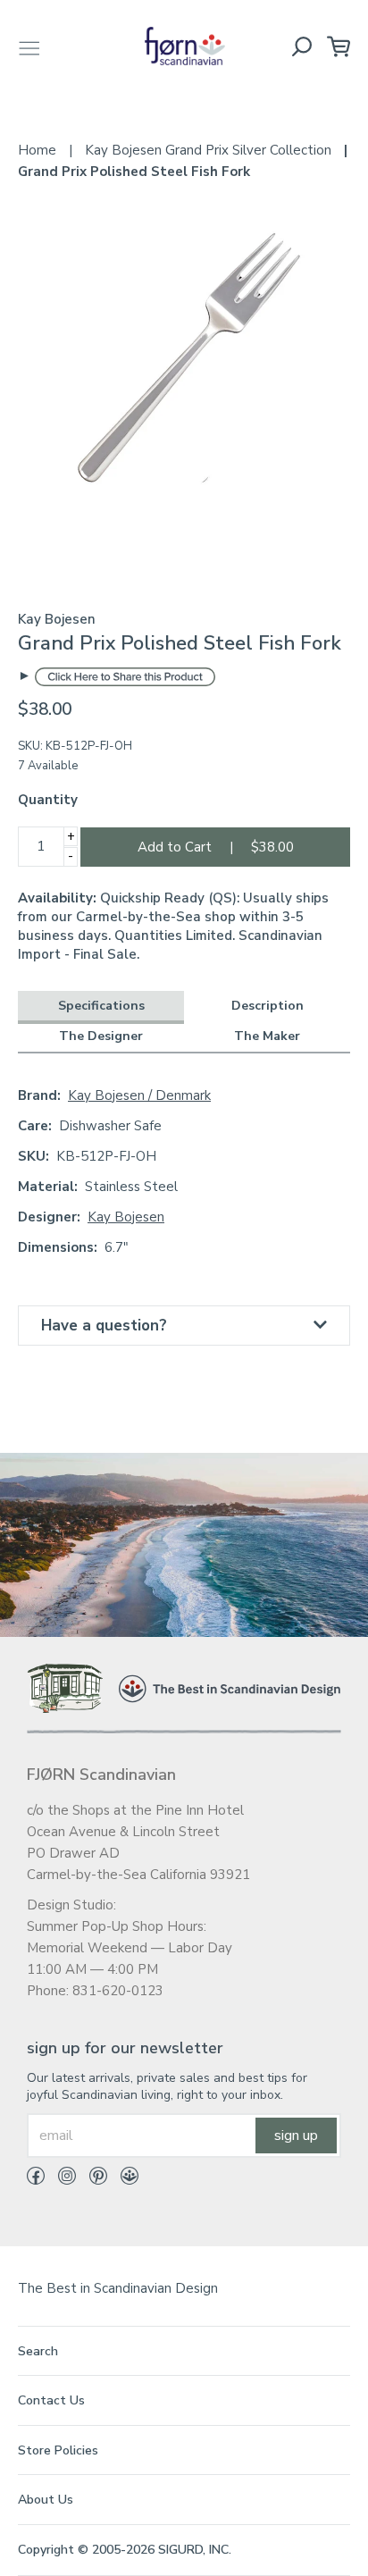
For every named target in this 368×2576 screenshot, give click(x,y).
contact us (51, 2400)
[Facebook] (36, 2179)
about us (46, 2500)
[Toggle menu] (29, 46)
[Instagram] (60, 2179)
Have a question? (104, 1326)
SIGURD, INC (193, 2550)
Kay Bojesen (126, 1217)
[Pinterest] (92, 2179)
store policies (58, 2450)
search (38, 2351)
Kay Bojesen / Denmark (139, 1095)
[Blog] (123, 2179)
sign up (296, 2135)
